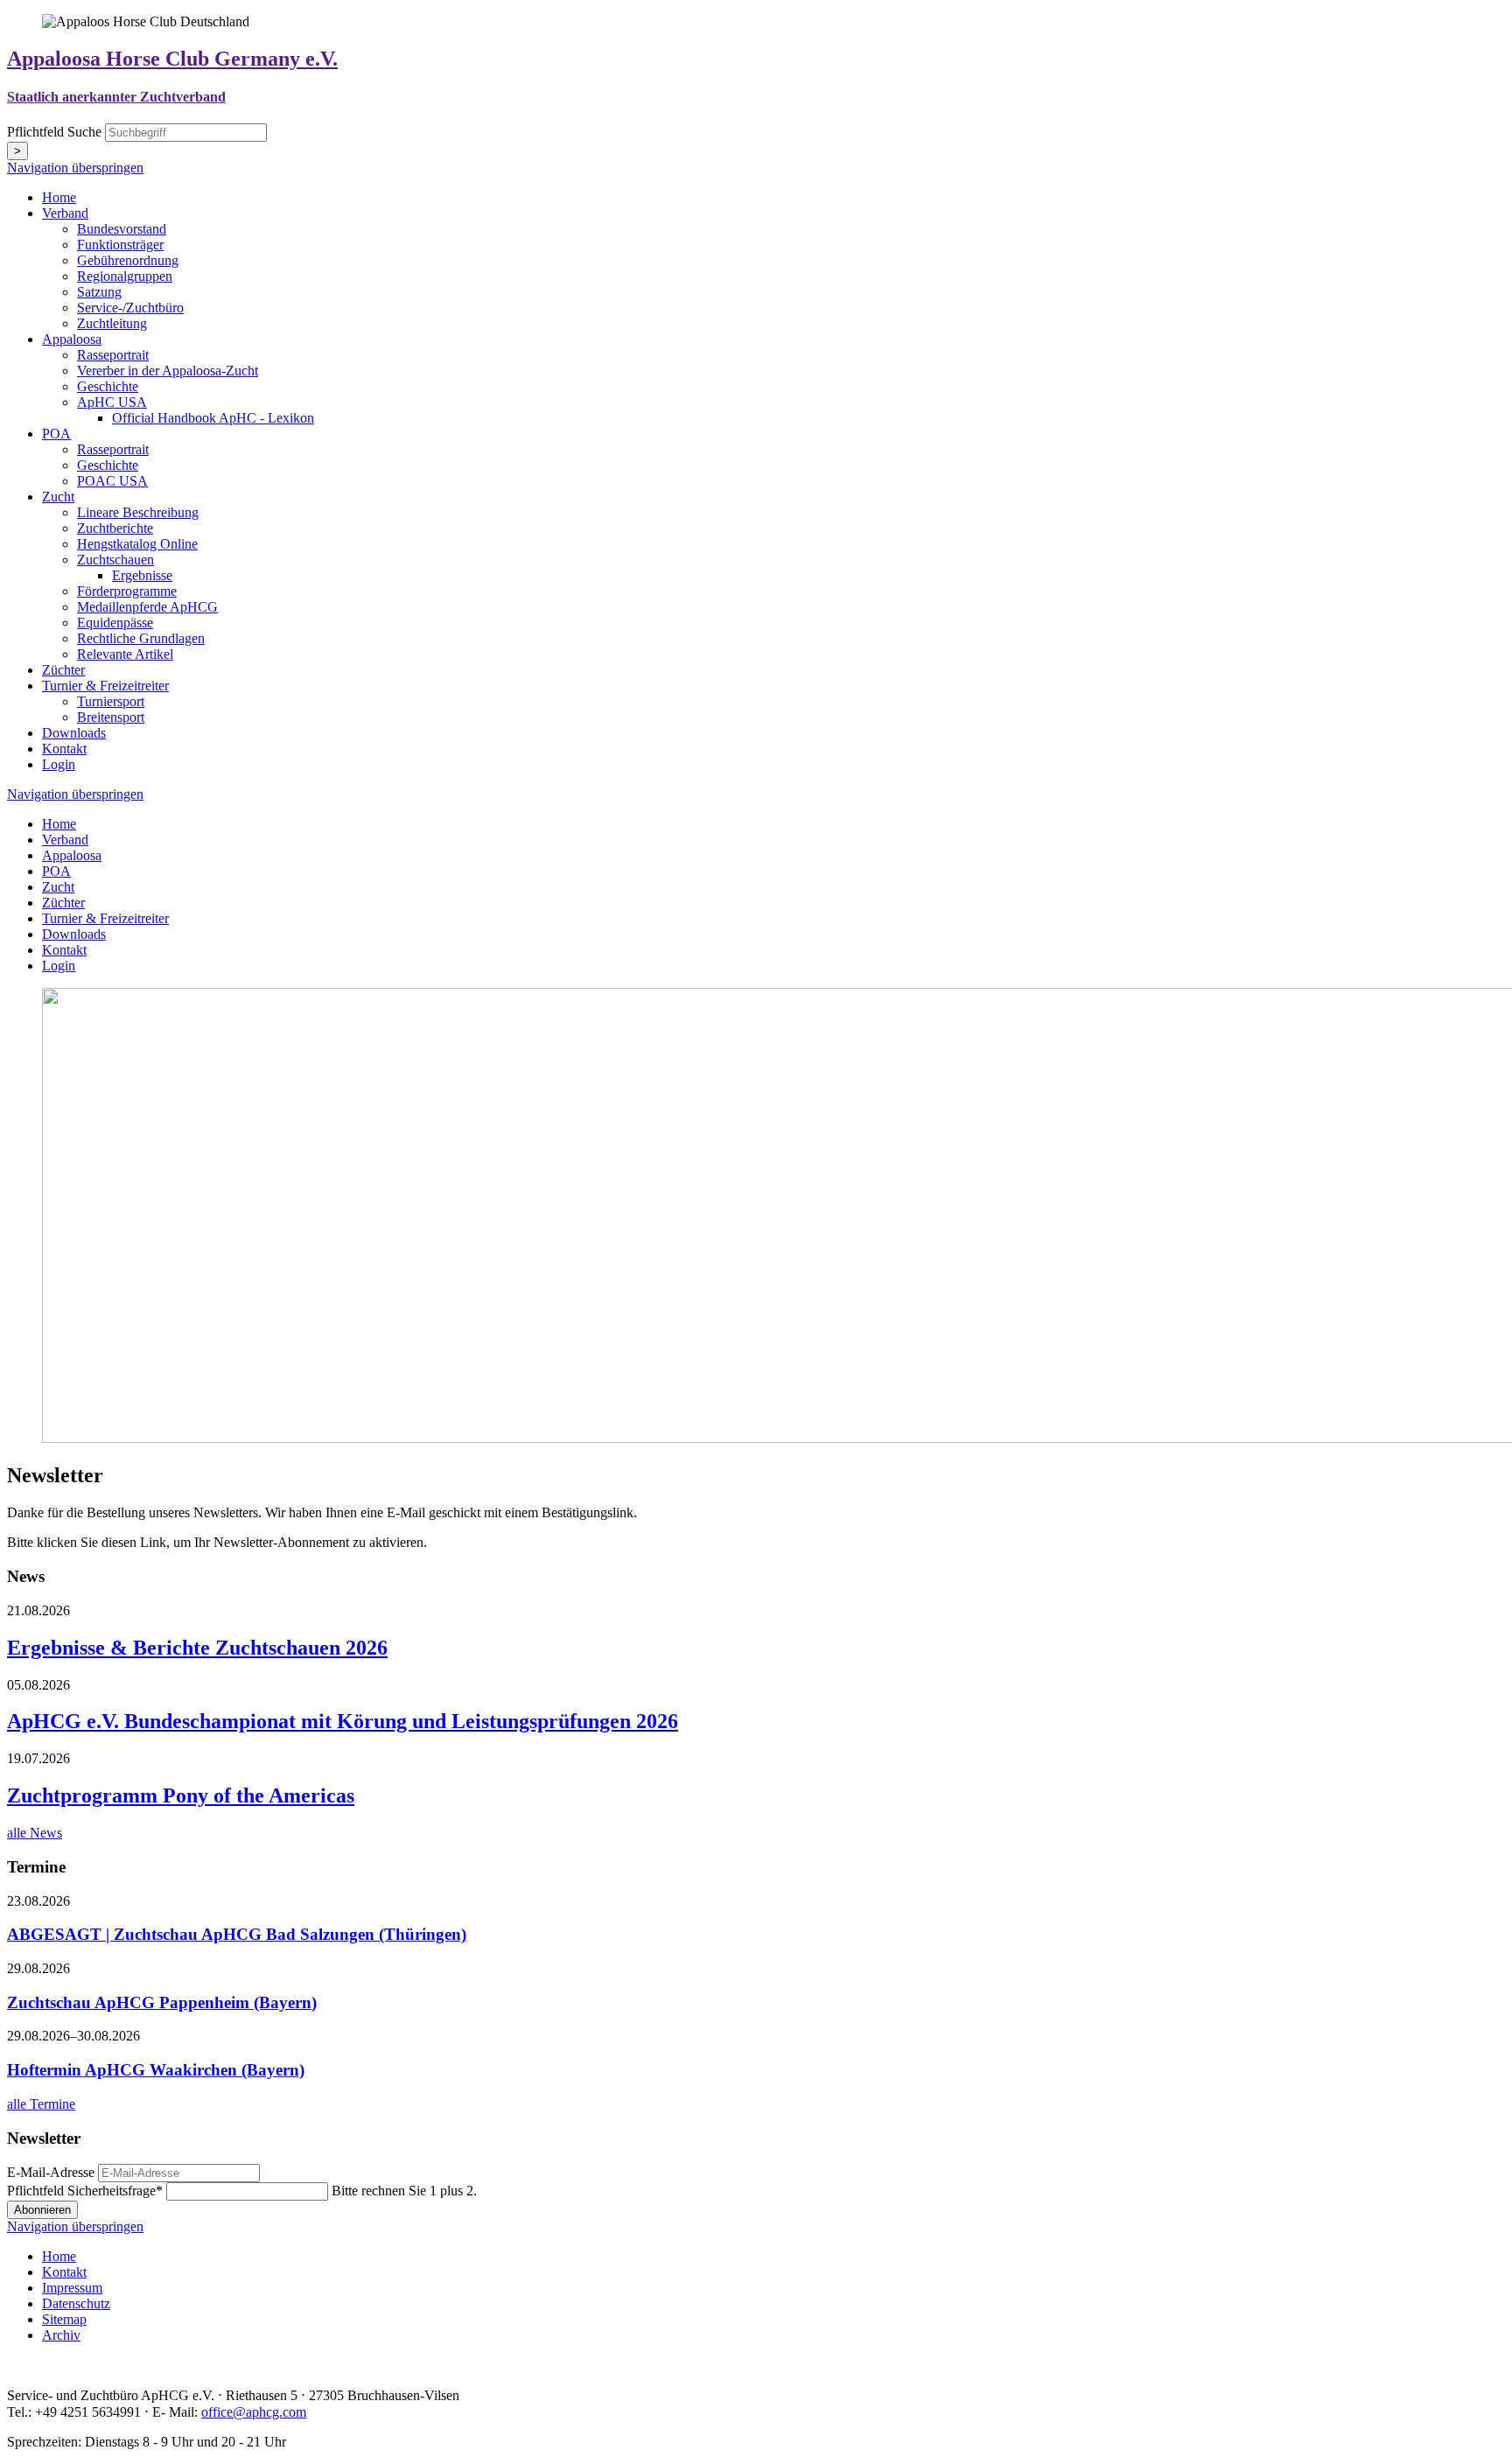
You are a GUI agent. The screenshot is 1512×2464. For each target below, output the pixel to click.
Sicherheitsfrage (85, 2191)
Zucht (58, 497)
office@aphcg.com (254, 2412)
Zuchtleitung (112, 323)
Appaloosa (72, 339)
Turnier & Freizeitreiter (105, 686)
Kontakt (64, 749)
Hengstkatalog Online (137, 544)
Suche (56, 132)
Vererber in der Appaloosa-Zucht (168, 371)
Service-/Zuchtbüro (130, 308)
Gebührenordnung (128, 260)
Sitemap (64, 2319)
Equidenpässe (115, 623)
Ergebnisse (142, 575)
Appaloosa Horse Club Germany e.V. (172, 59)
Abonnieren (42, 2210)
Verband (65, 213)
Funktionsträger (120, 245)
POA (56, 434)
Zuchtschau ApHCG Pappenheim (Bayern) (162, 2002)
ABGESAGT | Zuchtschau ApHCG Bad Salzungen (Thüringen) (237, 1934)
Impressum (72, 2288)
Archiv (61, 2335)
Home (59, 197)
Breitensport (111, 717)
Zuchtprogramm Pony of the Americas (181, 1795)
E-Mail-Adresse (51, 2172)
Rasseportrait (113, 355)
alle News (35, 1833)
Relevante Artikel (125, 654)
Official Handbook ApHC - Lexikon (213, 418)
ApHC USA (112, 402)
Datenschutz (76, 2303)
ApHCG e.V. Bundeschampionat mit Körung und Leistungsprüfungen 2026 (343, 1721)
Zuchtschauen (115, 560)
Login (59, 764)
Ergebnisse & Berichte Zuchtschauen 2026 (197, 1648)
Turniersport (111, 701)
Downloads (74, 733)
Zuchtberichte (115, 528)
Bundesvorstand (122, 229)
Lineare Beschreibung (138, 512)
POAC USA (112, 481)
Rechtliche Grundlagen (141, 638)
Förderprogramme (127, 591)
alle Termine (41, 2104)
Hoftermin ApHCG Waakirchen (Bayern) (156, 2070)
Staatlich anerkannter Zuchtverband (116, 97)
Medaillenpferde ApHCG (147, 607)
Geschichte (108, 386)
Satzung (99, 292)
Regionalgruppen (125, 276)
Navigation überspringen (75, 168)
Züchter (63, 670)
